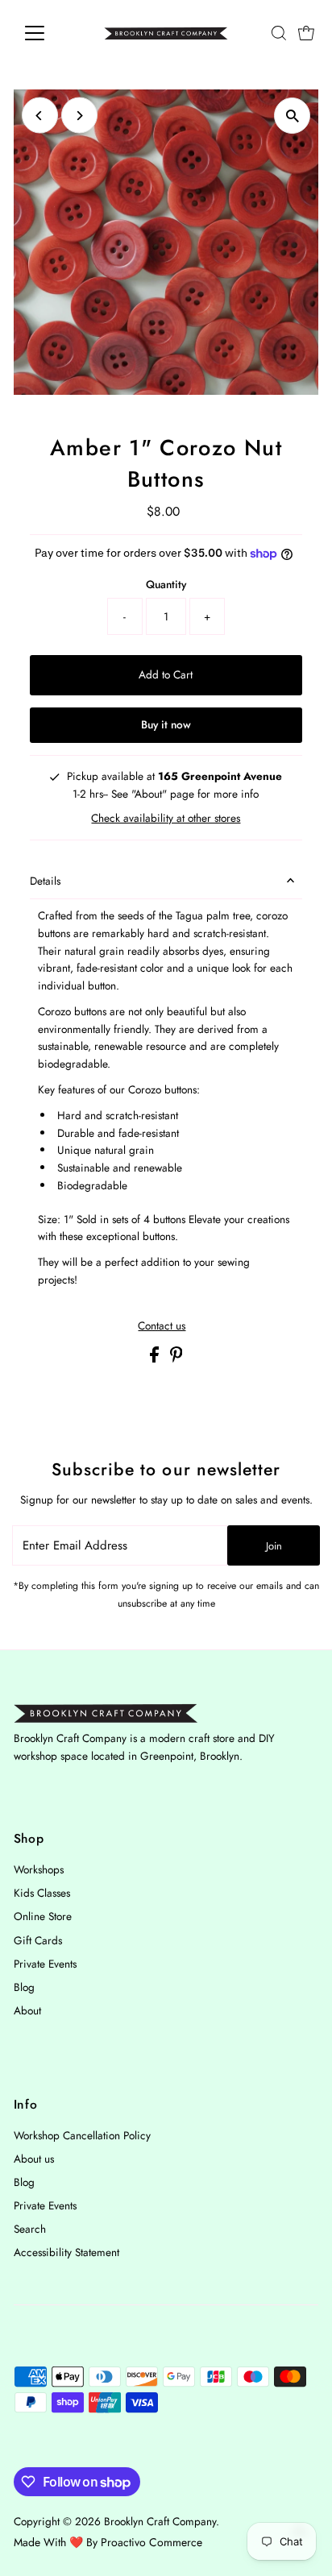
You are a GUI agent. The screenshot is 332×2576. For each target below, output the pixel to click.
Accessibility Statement (66, 2252)
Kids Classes (42, 1893)
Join (274, 1546)
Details (45, 881)
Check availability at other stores (166, 819)
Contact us (162, 1326)
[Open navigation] (50, 33)
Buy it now (166, 724)
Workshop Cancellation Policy (82, 2135)
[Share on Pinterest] (176, 1359)
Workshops (39, 1869)
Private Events (45, 1964)
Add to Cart (166, 674)
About (27, 2010)
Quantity (166, 584)
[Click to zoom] (292, 116)
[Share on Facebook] (156, 1359)
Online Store (43, 1916)
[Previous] (40, 116)
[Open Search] (279, 33)
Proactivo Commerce (151, 2542)
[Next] (79, 116)
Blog (24, 1987)
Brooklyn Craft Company (160, 2521)
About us (34, 2159)
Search (30, 2229)
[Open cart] (306, 33)
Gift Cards (38, 1940)
